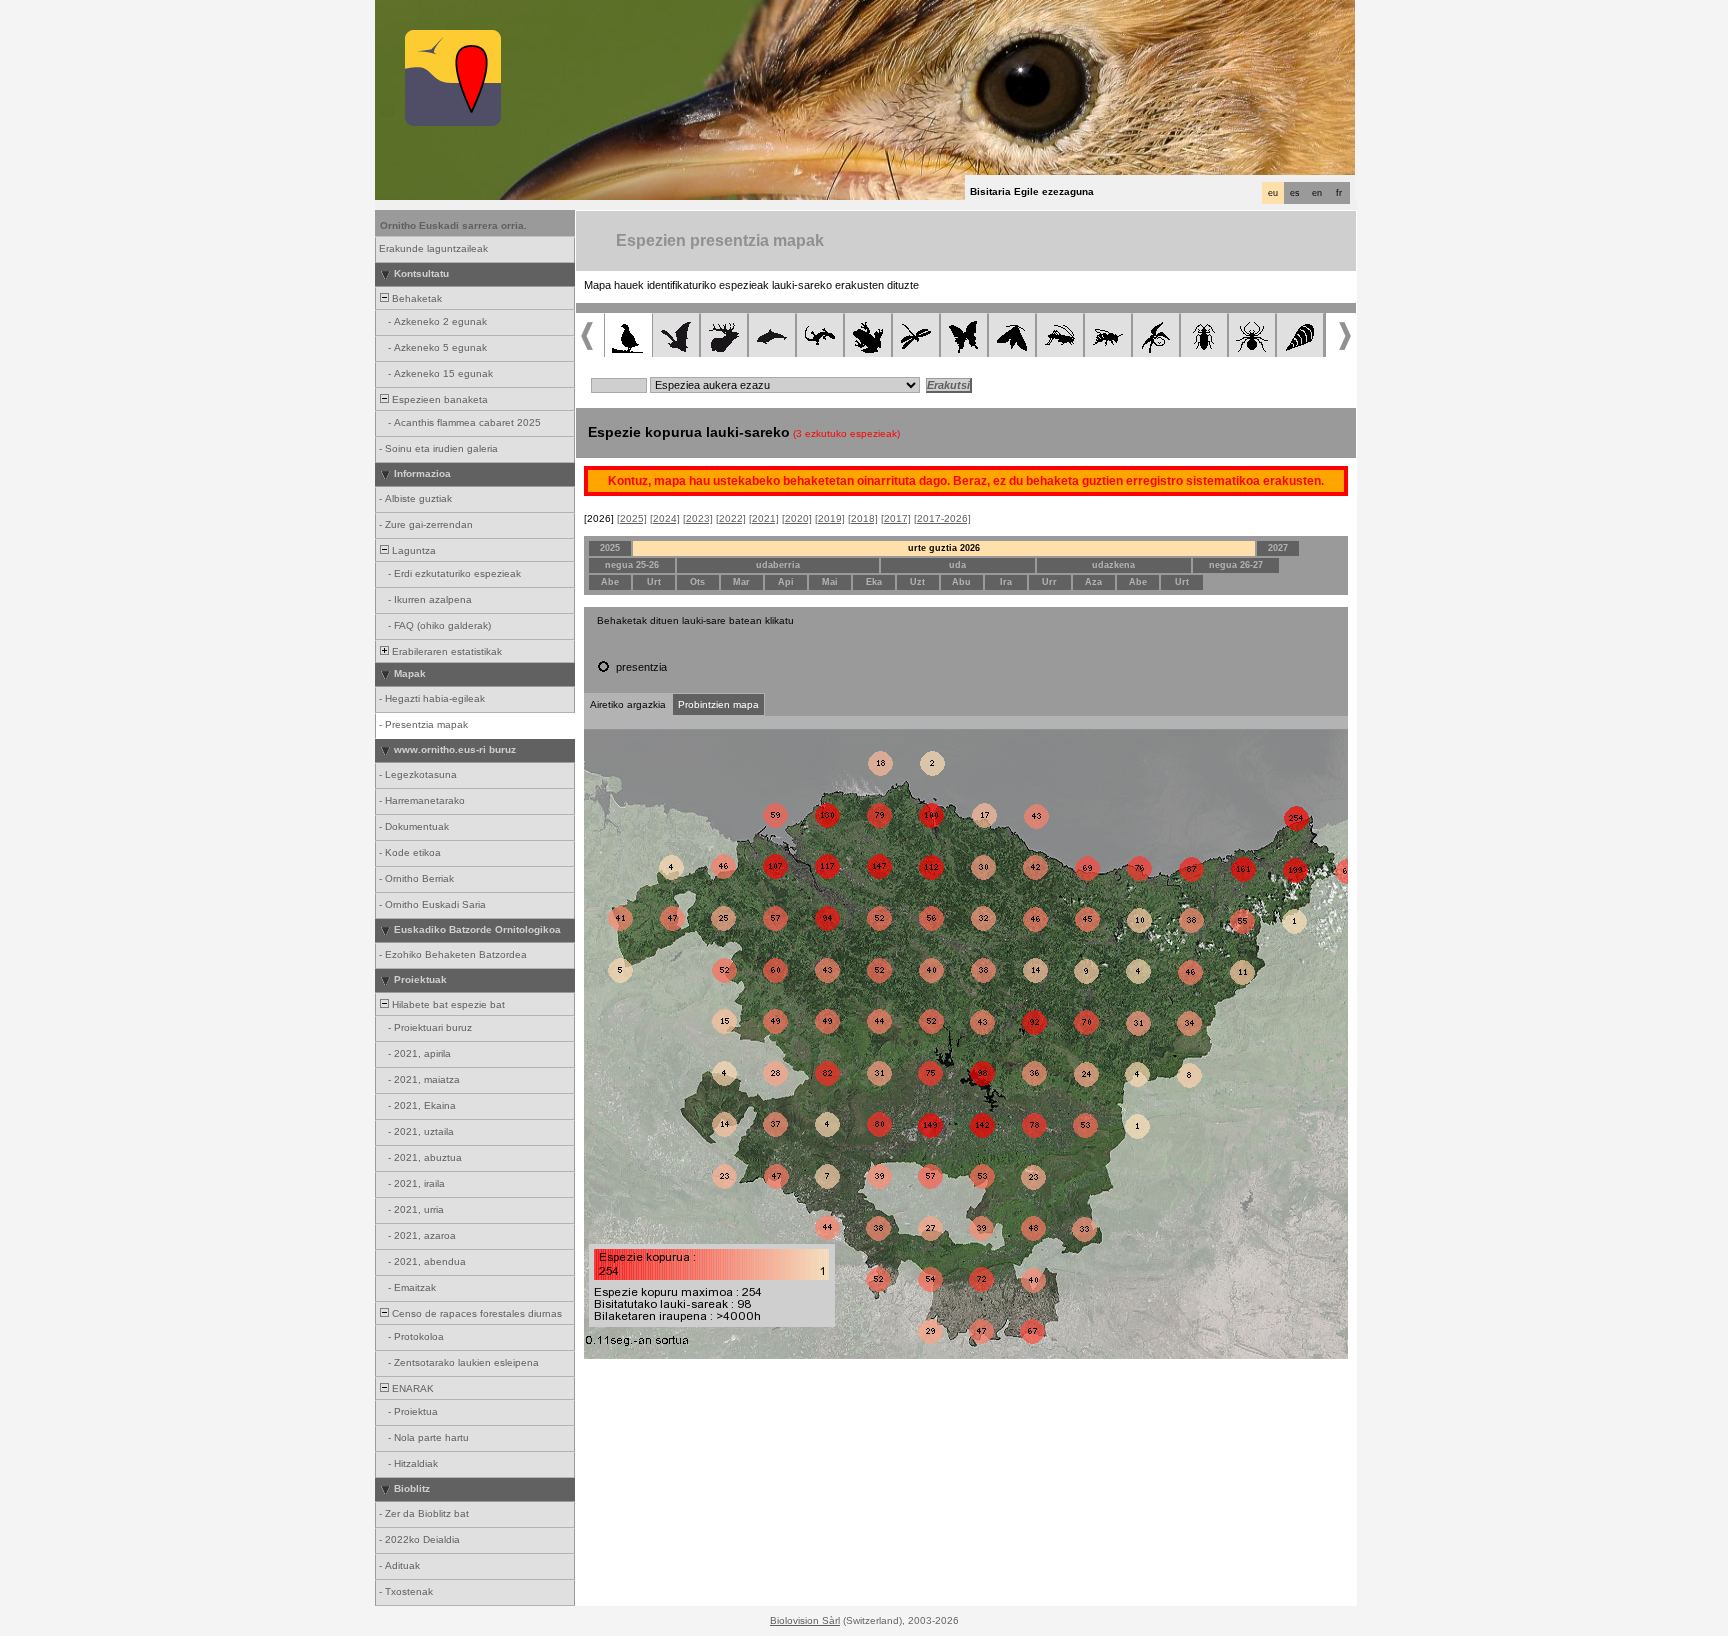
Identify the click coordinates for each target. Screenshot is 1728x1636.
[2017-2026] (942, 518)
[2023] (698, 518)
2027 (1278, 548)
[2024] (665, 518)
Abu (961, 582)
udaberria (778, 565)
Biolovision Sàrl (805, 1620)
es (1295, 193)
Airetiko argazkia (628, 704)
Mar (741, 582)
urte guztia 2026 (944, 548)
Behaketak (415, 298)
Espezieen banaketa (438, 399)
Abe (610, 582)
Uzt (917, 582)
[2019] (830, 518)
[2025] (632, 518)
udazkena (1113, 565)
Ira (1006, 582)
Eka (874, 582)
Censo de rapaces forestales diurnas (475, 1313)
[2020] (797, 518)
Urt (654, 582)
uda (957, 565)
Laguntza (412, 550)
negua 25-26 (632, 565)
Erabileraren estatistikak (445, 651)
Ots (697, 582)
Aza (1093, 582)
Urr (1049, 582)
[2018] (863, 518)
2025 (610, 548)
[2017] (896, 518)
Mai (830, 582)
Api (786, 582)
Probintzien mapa (718, 704)
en (1317, 193)
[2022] (731, 518)
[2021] (764, 518)
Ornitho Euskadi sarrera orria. (453, 225)
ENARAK (411, 1388)
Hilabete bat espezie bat (447, 1004)
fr (1339, 193)
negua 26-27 (1236, 565)
